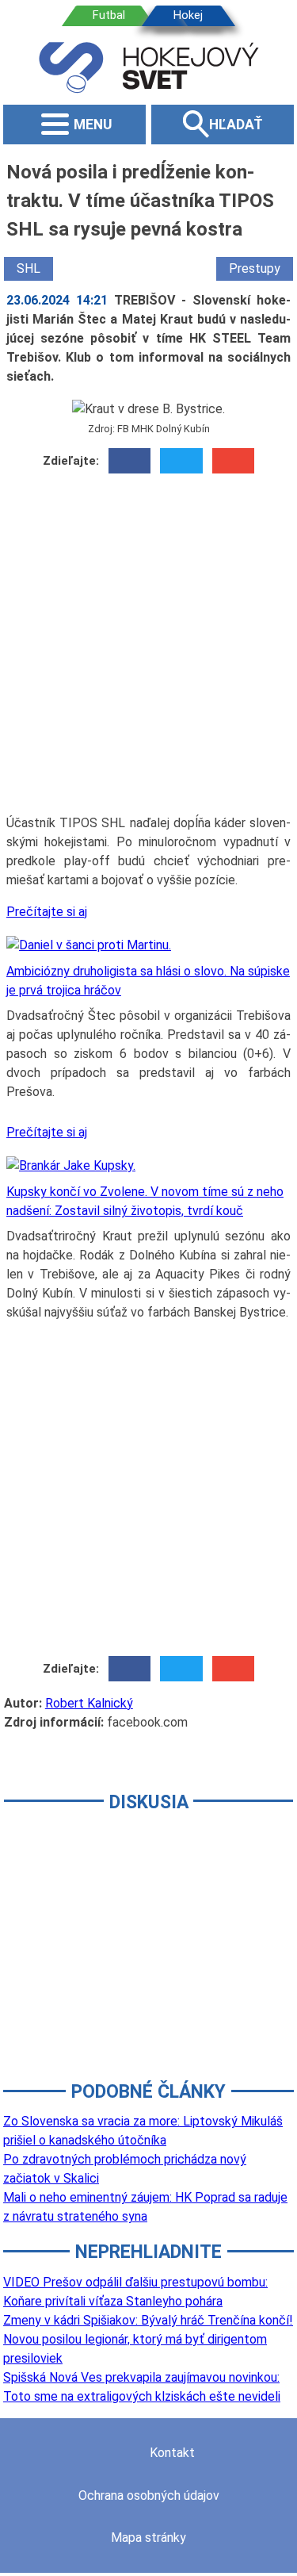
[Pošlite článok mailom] (233, 461)
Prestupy (255, 268)
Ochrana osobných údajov (149, 2495)
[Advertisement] (148, 650)
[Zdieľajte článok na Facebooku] (129, 461)
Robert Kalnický (89, 1703)
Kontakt (172, 2453)
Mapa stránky (148, 2538)
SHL (29, 268)
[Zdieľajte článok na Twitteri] (181, 461)
